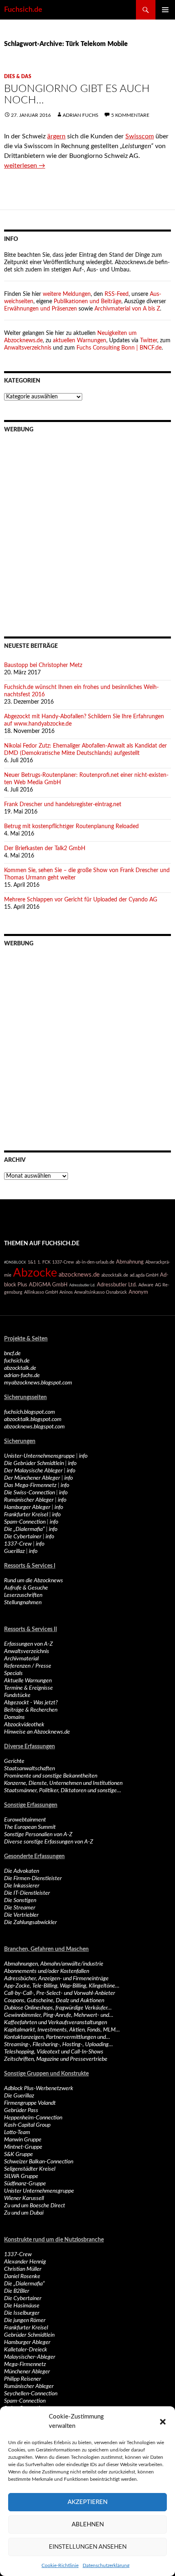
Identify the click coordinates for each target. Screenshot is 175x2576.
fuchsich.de (17, 1361)
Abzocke (35, 1273)
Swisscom (140, 136)
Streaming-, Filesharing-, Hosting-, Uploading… (58, 2045)
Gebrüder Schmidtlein (29, 2335)
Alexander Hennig (25, 2262)
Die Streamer (20, 1908)
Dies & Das (18, 77)
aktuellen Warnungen (80, 341)
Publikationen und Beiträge (87, 302)
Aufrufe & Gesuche (26, 1588)
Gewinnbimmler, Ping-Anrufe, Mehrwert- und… (59, 2015)
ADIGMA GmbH (48, 1285)
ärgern (56, 136)
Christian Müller (23, 2269)
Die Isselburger (22, 2313)
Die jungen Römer (25, 2320)
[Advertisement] (87, 529)
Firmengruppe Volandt (30, 2103)
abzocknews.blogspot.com (34, 1427)
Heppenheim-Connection (33, 2118)
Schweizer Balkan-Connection (39, 2162)
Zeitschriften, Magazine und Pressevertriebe (56, 2059)
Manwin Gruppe (23, 2140)
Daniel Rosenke (22, 2276)
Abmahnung (130, 1262)
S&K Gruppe (19, 2154)
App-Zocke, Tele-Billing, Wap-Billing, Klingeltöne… (62, 1986)
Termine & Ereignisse (28, 1688)
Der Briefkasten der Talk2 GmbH (45, 848)
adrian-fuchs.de (22, 1375)
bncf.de (12, 1354)
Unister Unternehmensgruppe (39, 2191)
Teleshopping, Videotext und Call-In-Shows (54, 2052)
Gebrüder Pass (21, 2110)
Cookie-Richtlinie (60, 2565)
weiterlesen (25, 166)
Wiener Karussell (24, 2198)
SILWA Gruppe (21, 2176)
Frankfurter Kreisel (26, 1515)
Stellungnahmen (23, 1603)
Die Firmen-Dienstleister (33, 1878)
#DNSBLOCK (15, 1262)
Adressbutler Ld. (82, 1285)
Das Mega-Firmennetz (30, 1485)
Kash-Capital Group (27, 2125)
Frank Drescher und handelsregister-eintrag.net (63, 805)
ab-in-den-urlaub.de (95, 1262)
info (83, 1456)
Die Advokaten (22, 1871)
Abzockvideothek (24, 1725)
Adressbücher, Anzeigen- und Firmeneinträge (56, 1979)
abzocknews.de (79, 1275)
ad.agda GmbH (144, 1275)
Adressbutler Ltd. (117, 1285)
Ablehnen (88, 2525)
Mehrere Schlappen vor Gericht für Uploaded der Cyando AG (81, 900)
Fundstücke (17, 1695)
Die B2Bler (17, 2291)
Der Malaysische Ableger (33, 1471)
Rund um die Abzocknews (34, 1581)
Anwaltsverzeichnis (28, 348)
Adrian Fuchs (81, 115)
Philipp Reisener (23, 2379)
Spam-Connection (25, 1522)
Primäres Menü (165, 10)
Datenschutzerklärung (106, 2565)
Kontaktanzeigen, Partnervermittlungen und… (57, 2037)
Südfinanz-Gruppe (25, 2184)
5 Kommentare (130, 115)
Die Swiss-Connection (30, 1493)
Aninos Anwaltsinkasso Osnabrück (93, 1292)
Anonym (138, 1292)
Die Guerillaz (19, 2096)
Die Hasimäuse (22, 2306)
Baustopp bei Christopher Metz (43, 665)
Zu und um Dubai (24, 2213)
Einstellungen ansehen (88, 2547)
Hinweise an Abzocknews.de (37, 1732)
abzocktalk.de (115, 1275)
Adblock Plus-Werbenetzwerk (39, 2088)
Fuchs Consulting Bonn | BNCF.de (119, 348)
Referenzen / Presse (28, 1666)
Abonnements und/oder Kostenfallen (47, 1971)
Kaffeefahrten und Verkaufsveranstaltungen (56, 2023)
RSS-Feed (117, 294)
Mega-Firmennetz (25, 2364)
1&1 (32, 1262)
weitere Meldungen (67, 294)
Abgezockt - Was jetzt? (31, 1703)
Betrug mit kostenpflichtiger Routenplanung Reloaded (71, 827)
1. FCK (44, 1262)
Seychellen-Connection (31, 2394)
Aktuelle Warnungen (28, 1681)
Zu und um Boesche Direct (35, 2206)
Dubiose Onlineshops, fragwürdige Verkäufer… (58, 2008)
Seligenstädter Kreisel (30, 2169)
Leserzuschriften (23, 1595)
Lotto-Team (17, 2132)
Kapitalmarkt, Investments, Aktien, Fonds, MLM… (62, 2030)
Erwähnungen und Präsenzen (40, 309)
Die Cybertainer (23, 1537)
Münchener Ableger (27, 2372)
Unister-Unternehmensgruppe (39, 1456)
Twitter (149, 341)
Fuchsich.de (23, 10)
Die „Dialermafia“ (24, 1529)
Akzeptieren (87, 2502)
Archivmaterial (21, 1659)
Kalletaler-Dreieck (26, 2350)
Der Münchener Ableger (32, 1478)
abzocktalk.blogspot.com (33, 1419)
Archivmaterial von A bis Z (127, 309)
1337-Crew (63, 1262)
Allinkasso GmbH (41, 1292)
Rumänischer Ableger (29, 1500)
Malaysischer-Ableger (30, 2357)
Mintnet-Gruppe (23, 2147)
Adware (146, 1285)
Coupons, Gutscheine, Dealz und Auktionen (54, 2001)
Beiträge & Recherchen (31, 1710)
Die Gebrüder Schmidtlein (34, 1463)
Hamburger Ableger (27, 1507)
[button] (163, 2422)
